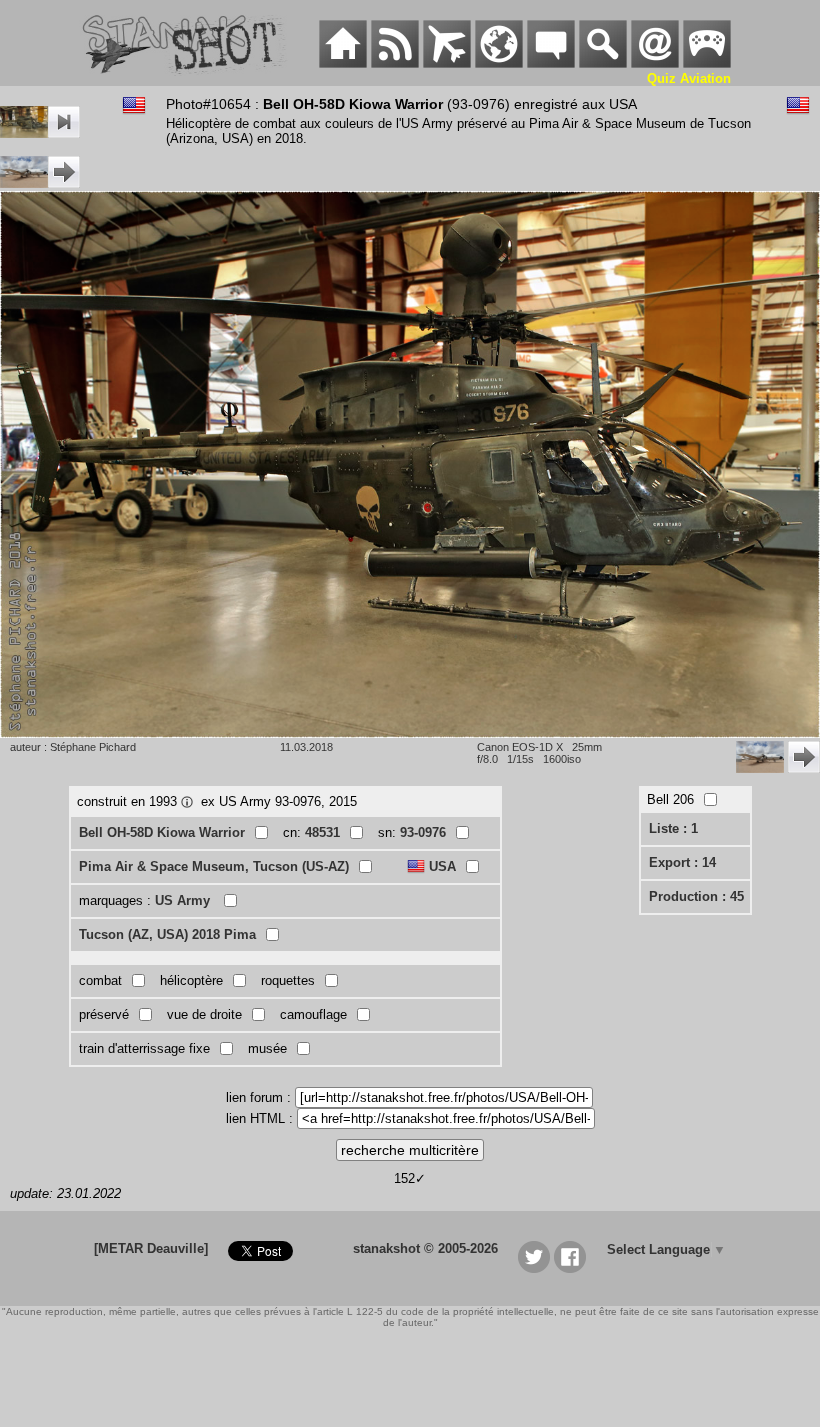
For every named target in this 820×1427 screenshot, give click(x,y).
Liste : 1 (673, 828)
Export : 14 (682, 862)
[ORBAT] (447, 63)
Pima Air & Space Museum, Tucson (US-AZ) (214, 866)
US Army (184, 900)
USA (442, 866)
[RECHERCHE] (603, 63)
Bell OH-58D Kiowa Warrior (162, 832)
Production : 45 (696, 896)
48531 (322, 832)
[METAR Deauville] (151, 1248)
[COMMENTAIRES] (551, 63)
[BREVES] (395, 63)
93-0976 (423, 832)
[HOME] (343, 63)
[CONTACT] (655, 63)
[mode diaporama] (40, 133)
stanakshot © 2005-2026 (425, 1248)
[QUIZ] (707, 63)
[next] (40, 183)
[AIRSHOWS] (499, 63)
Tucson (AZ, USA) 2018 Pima (167, 934)
